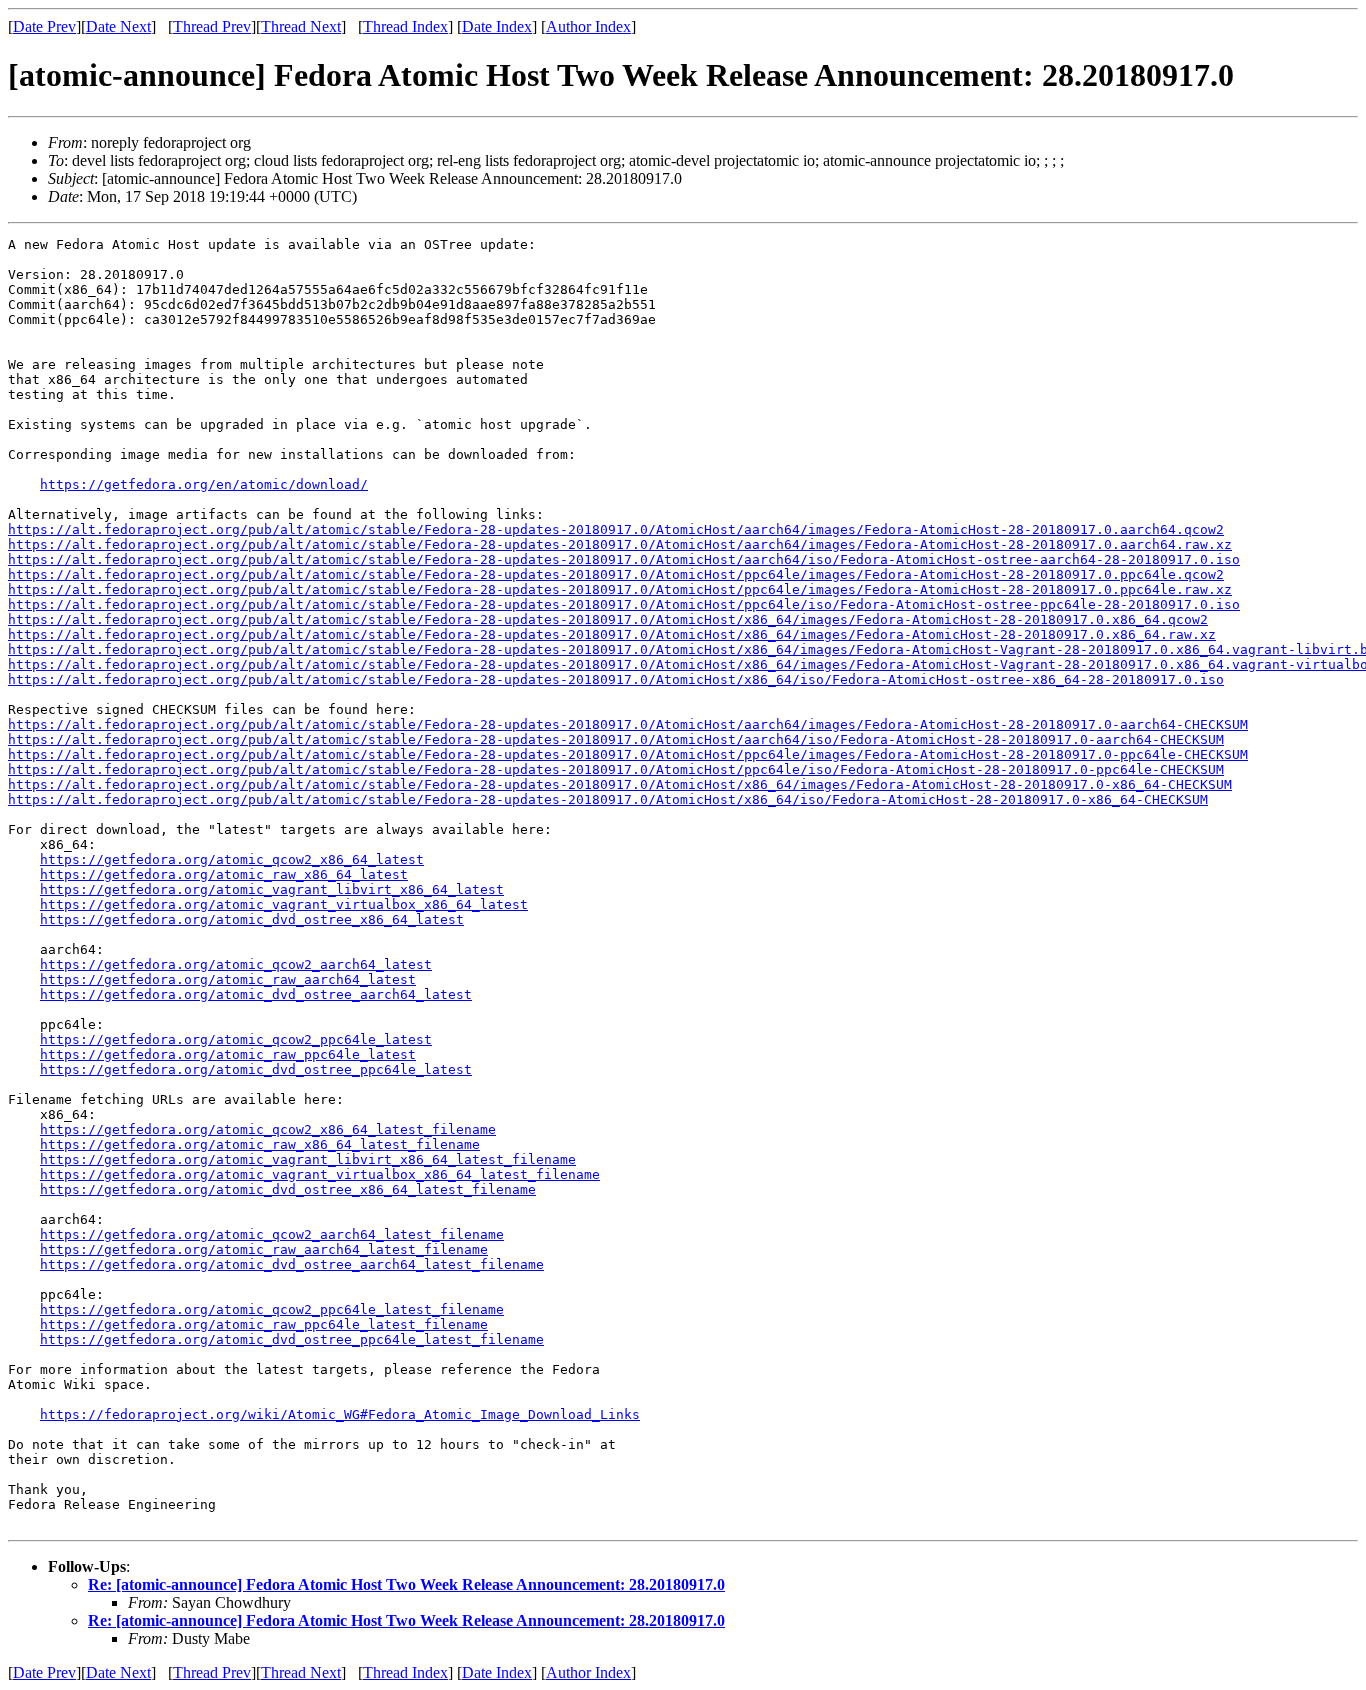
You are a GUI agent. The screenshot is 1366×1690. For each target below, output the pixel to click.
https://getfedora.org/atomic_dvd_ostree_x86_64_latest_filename (288, 1189)
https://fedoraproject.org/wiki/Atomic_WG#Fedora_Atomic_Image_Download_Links (340, 1414)
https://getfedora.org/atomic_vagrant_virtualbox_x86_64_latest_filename (320, 1174)
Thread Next (301, 26)
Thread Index (405, 26)
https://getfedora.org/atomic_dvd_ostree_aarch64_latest (256, 994)
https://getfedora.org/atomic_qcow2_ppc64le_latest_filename (272, 1309)
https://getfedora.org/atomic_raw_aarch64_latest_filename (264, 1249)
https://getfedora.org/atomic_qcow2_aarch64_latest (236, 964)
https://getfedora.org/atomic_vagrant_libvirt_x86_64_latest (272, 889)
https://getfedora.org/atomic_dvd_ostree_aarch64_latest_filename (292, 1264)
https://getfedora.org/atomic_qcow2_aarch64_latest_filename (272, 1234)
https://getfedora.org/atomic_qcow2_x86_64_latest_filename (268, 1129)
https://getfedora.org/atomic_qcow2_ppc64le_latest (236, 1039)
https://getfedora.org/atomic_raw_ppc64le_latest (228, 1054)
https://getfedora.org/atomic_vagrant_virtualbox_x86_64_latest (284, 904)
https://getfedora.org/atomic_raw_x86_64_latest (224, 874)
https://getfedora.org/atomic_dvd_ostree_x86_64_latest (252, 919)
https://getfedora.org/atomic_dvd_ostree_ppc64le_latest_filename (292, 1339)
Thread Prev (212, 26)
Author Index (588, 26)
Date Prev (44, 26)
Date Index (497, 26)
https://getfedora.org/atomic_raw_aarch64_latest (228, 979)
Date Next (118, 26)
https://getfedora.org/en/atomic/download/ (204, 484)
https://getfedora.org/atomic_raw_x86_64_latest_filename (260, 1144)
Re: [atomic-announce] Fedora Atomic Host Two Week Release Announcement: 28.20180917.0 (406, 1584)
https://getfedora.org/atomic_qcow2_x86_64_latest (232, 859)
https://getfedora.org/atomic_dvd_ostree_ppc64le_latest (256, 1069)
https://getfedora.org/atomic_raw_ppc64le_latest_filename (264, 1324)
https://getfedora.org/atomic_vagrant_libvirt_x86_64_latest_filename (308, 1159)
